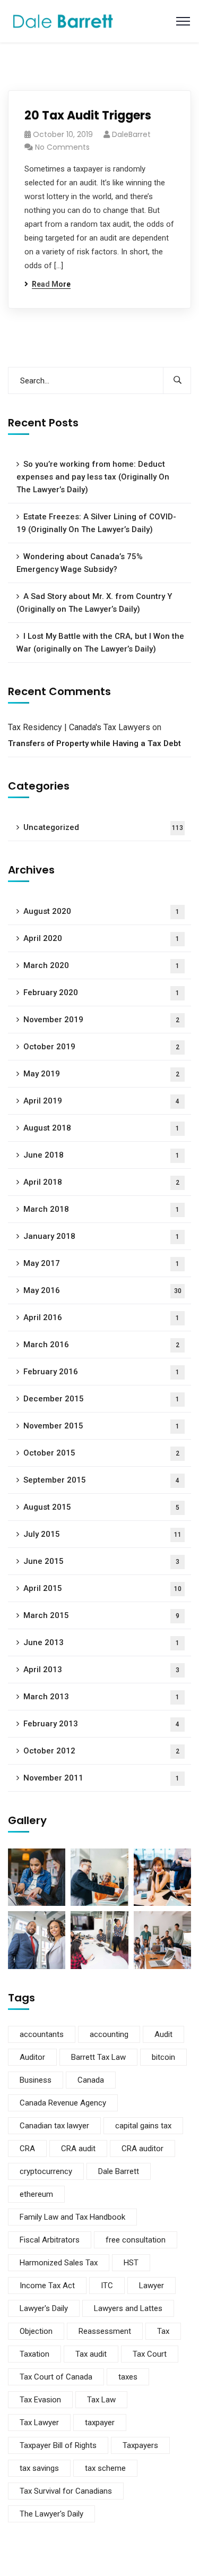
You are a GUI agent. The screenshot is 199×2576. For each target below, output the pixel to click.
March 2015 (101, 1615)
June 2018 (101, 1155)
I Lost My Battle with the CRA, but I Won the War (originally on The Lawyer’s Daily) (100, 643)
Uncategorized (103, 827)
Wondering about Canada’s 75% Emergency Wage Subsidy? (80, 563)
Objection (36, 2331)
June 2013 (101, 1642)
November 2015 (101, 1426)
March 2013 (101, 1697)
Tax (163, 2331)
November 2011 (101, 1778)
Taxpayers (140, 2445)
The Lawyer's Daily (51, 2514)
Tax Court (150, 2354)
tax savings (39, 2468)
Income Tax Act (47, 2286)
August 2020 (101, 911)
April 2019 (101, 1101)
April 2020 (101, 938)
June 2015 (101, 1561)
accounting (109, 2034)
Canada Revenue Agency (63, 2103)
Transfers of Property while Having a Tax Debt (94, 743)
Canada (91, 2080)
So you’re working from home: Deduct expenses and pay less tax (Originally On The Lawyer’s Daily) (93, 477)
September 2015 (101, 1480)
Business (36, 2080)
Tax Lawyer (39, 2423)
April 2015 (102, 1588)
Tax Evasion (40, 2400)
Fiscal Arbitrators (50, 2240)
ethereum (36, 2194)
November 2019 (101, 1020)
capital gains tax (143, 2126)
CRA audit (78, 2149)
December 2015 (101, 1399)
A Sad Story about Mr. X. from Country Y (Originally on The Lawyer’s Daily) (94, 603)
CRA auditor (142, 2149)
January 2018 (101, 1236)
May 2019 (101, 1074)
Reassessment (105, 2331)
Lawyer (152, 2286)
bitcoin (163, 2057)
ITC (107, 2286)
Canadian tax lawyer (54, 2126)
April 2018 (101, 1182)
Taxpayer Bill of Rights (58, 2445)
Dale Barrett (119, 2171)
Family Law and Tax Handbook (72, 2217)
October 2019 (101, 1047)
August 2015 (101, 1507)
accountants (42, 2034)
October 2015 (101, 1453)
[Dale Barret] (63, 20)
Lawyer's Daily (44, 2308)
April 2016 (101, 1317)
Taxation (34, 2354)
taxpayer (100, 2423)
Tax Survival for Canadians (66, 2491)
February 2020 (101, 992)
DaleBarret (131, 134)
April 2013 (101, 1670)
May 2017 (101, 1263)
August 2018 (101, 1128)
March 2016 (101, 1345)
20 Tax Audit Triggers (88, 115)
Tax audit (91, 2354)
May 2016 (102, 1290)
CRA (27, 2149)
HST (131, 2263)
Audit (163, 2034)
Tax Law (101, 2400)
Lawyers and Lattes (128, 2308)
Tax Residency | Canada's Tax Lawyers (79, 727)
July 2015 (102, 1534)
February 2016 (101, 1372)
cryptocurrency (46, 2171)
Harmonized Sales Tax (59, 2263)
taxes (128, 2377)
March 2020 (101, 965)
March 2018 (101, 1209)
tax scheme (105, 2468)
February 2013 (101, 1724)
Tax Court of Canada (56, 2377)
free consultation (136, 2240)
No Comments (62, 147)
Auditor (32, 2057)
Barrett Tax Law (98, 2057)
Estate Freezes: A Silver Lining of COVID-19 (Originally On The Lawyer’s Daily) (96, 523)
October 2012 (101, 1751)
